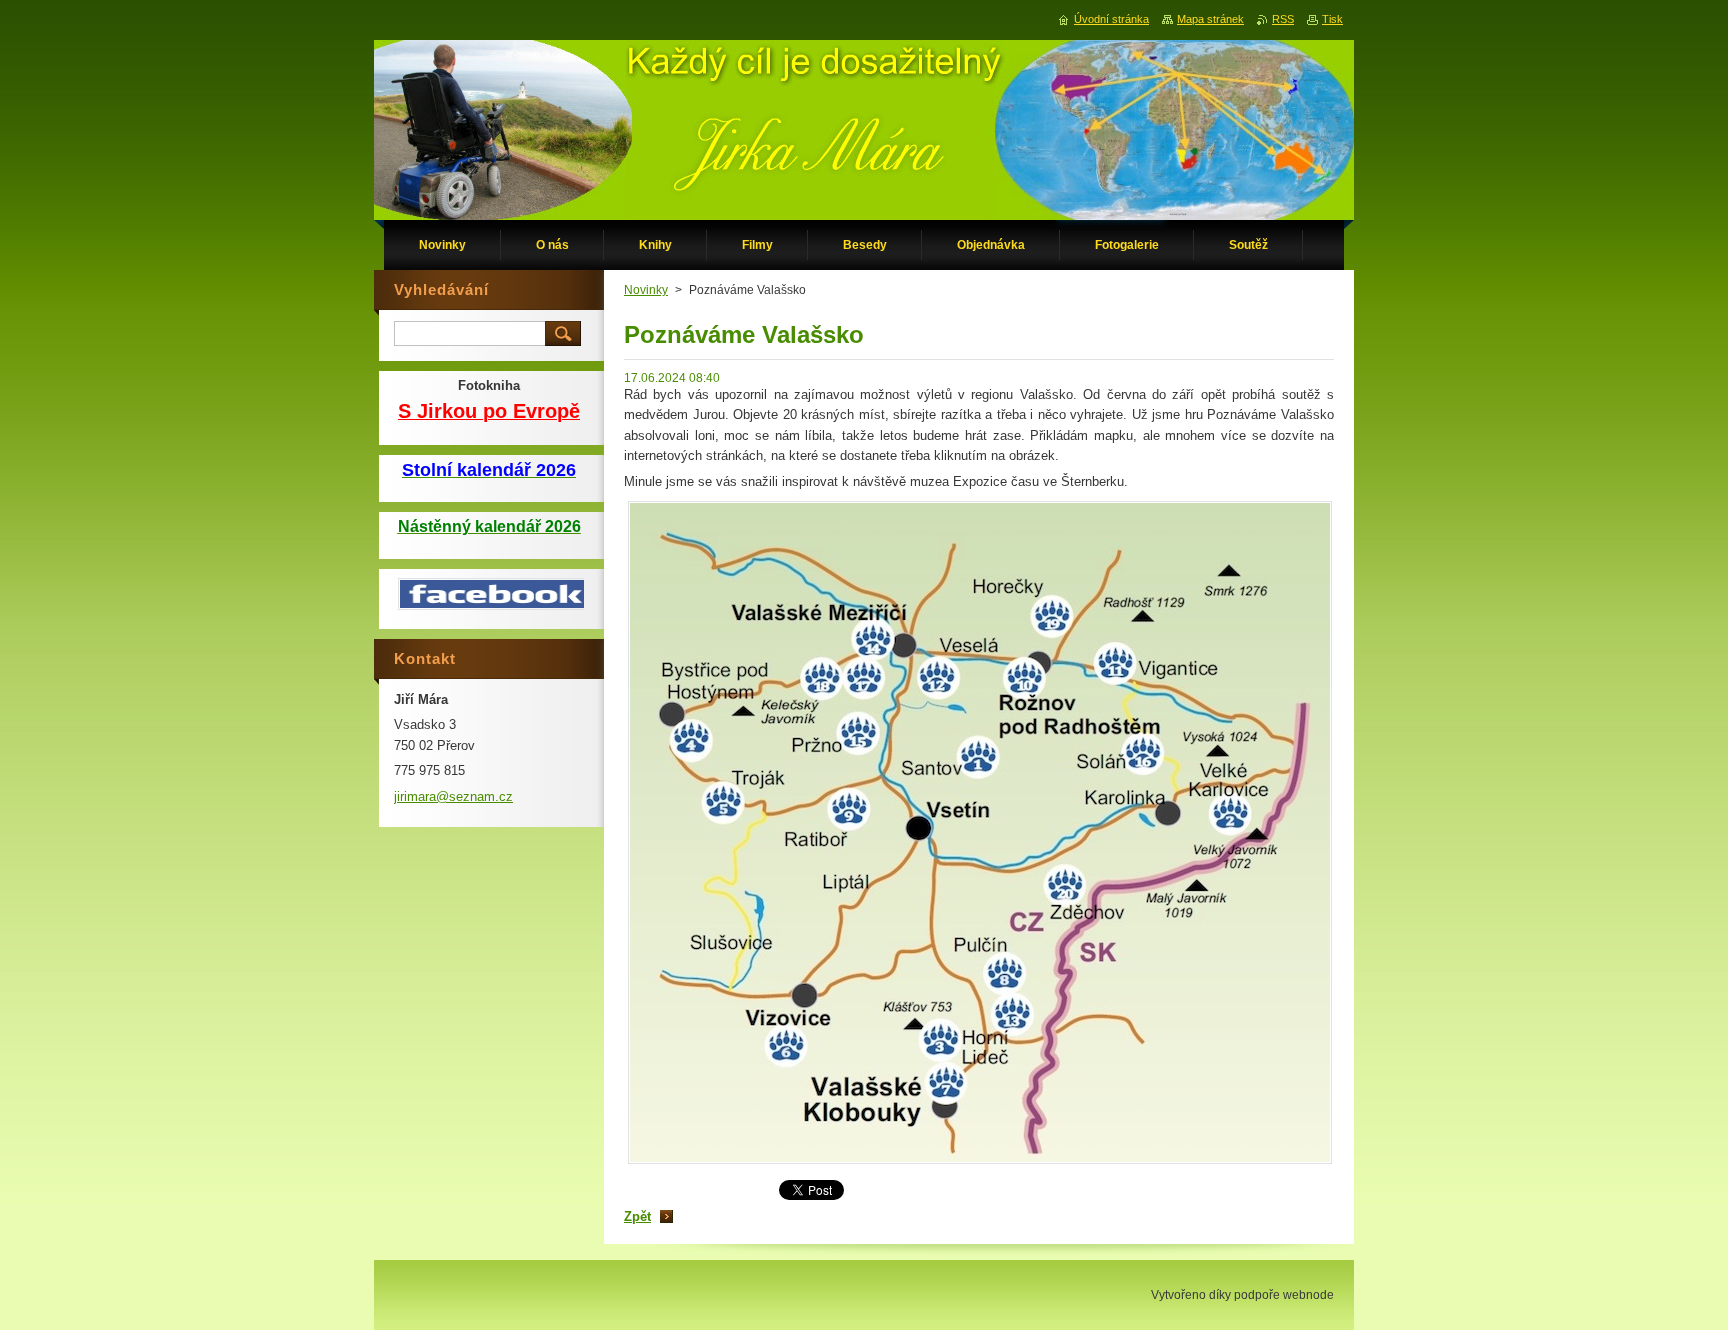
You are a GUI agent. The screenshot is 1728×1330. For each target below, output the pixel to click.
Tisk (1332, 19)
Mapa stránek (1210, 19)
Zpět (637, 1216)
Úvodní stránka (1111, 19)
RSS (1283, 19)
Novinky (646, 290)
